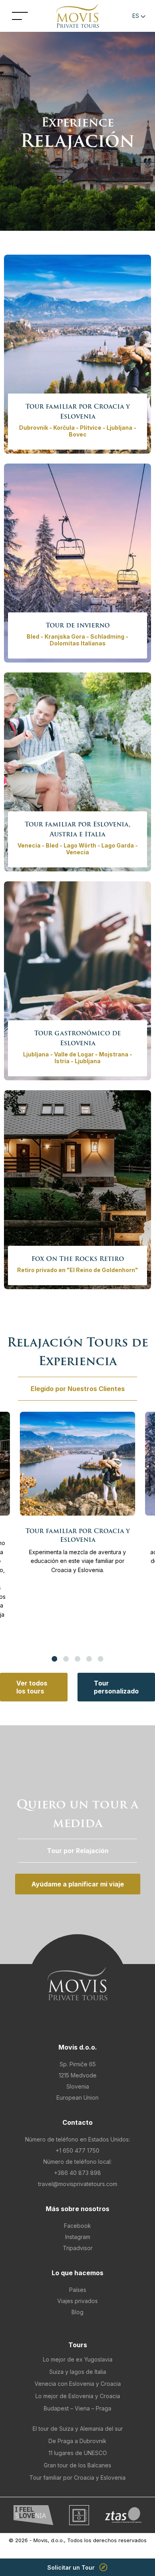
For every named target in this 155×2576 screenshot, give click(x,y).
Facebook (77, 2226)
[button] (138, 16)
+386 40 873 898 (77, 2173)
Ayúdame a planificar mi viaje (78, 1884)
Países (78, 2290)
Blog (77, 2312)
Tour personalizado (116, 1687)
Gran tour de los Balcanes (77, 2465)
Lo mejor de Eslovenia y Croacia (78, 2396)
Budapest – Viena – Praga (77, 2408)
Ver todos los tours (32, 1687)
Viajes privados (77, 2301)
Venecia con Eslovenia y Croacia (78, 2384)
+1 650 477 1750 (77, 2150)
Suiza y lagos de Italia (78, 2372)
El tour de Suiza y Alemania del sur (78, 2429)
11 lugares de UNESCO (78, 2453)
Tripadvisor (78, 2248)
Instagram (78, 2237)
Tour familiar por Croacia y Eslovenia (77, 2478)
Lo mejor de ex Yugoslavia (78, 2359)
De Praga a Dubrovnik (77, 2441)
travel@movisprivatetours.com (78, 2184)
